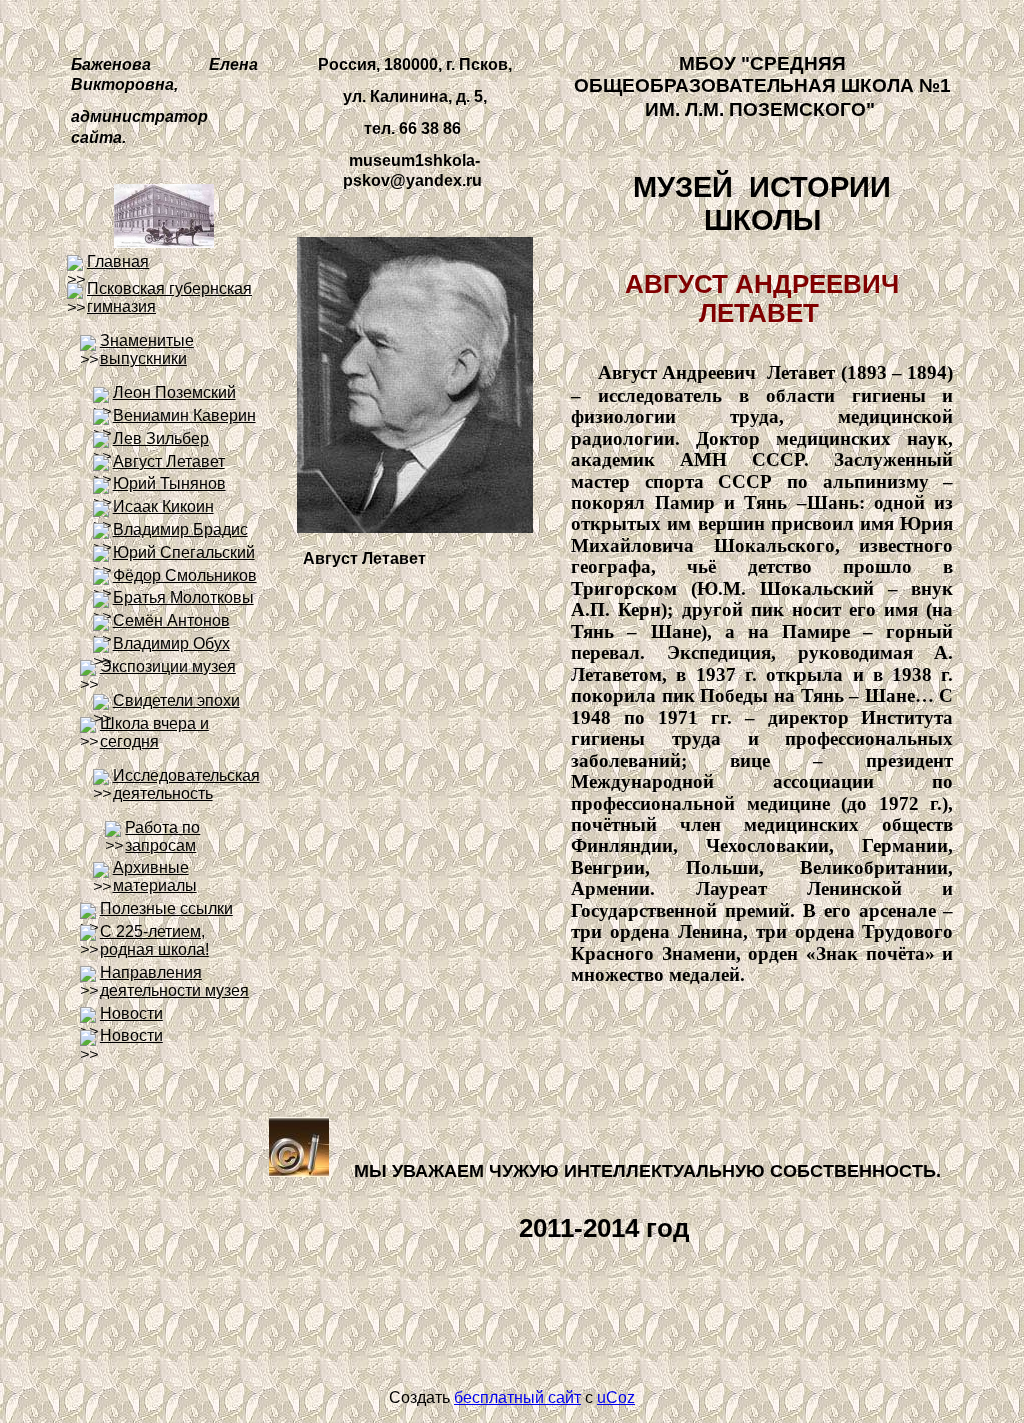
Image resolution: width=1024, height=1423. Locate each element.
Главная (118, 261)
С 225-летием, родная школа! (154, 940)
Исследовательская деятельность (186, 784)
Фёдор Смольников (185, 575)
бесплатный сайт (517, 1397)
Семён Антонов (171, 620)
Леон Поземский (174, 392)
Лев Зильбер (161, 438)
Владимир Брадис (180, 529)
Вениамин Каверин (184, 415)
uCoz (616, 1397)
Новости (131, 1013)
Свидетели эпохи (176, 700)
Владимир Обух (171, 643)
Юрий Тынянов (169, 483)
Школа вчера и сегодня (154, 732)
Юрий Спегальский (184, 552)
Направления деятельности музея (174, 981)
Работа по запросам (162, 836)
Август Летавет (169, 461)
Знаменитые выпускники (147, 349)
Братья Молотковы (183, 597)
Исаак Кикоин (163, 506)
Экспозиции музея (168, 666)
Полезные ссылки (166, 908)
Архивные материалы (155, 876)
